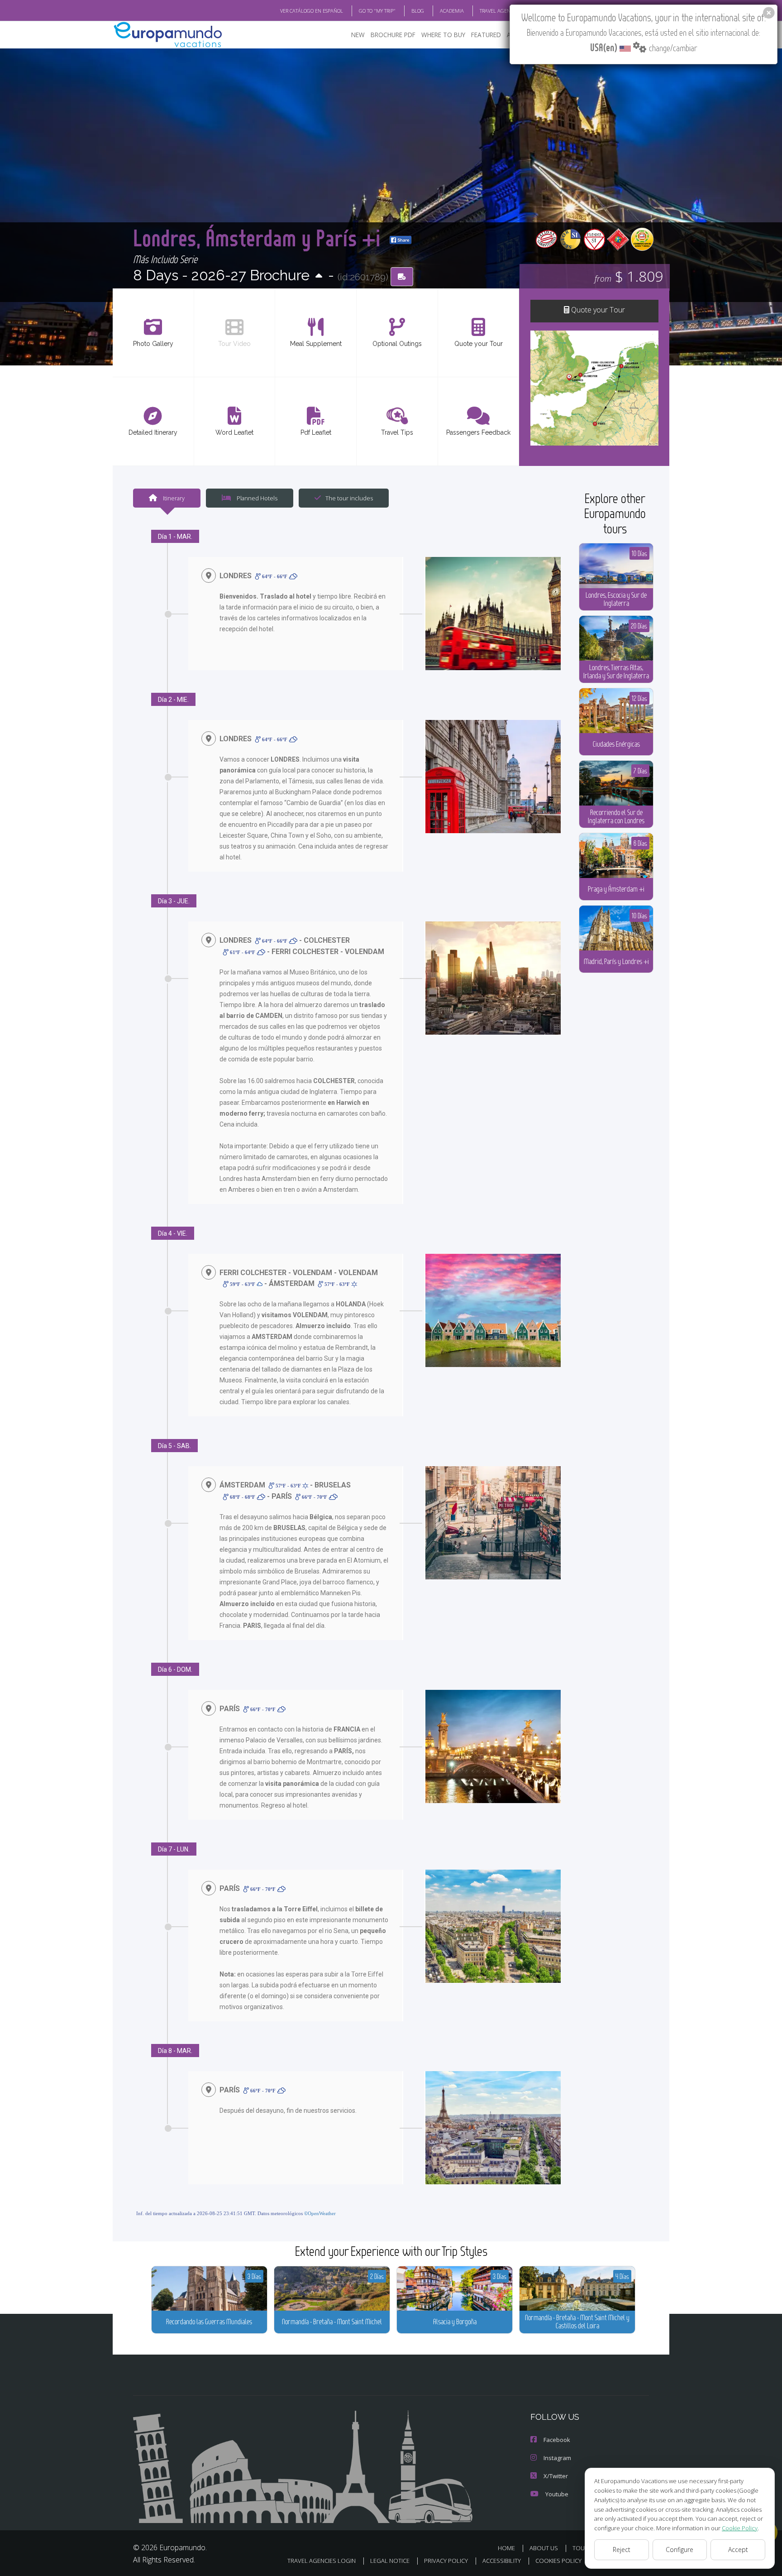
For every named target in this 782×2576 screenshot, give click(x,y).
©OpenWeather (320, 2213)
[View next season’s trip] (319, 276)
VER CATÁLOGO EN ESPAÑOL (312, 11)
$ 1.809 (629, 276)
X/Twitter (556, 2476)
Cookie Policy (740, 2528)
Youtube (557, 2494)
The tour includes (349, 498)
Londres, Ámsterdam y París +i (259, 237)
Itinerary (173, 498)
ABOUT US (544, 2548)
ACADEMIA (452, 11)
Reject (622, 2550)
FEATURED (486, 35)
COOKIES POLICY (558, 2561)
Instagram (557, 2458)
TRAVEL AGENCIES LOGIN (508, 11)
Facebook (557, 2440)
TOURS (582, 2548)
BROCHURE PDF (393, 35)
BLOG (418, 11)
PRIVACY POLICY (446, 2561)
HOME (506, 2548)
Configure (679, 2550)
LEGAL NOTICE (390, 2561)
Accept (738, 2550)
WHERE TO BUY (443, 35)
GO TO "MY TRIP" (377, 11)
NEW (358, 35)
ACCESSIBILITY (502, 2561)
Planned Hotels (256, 498)
